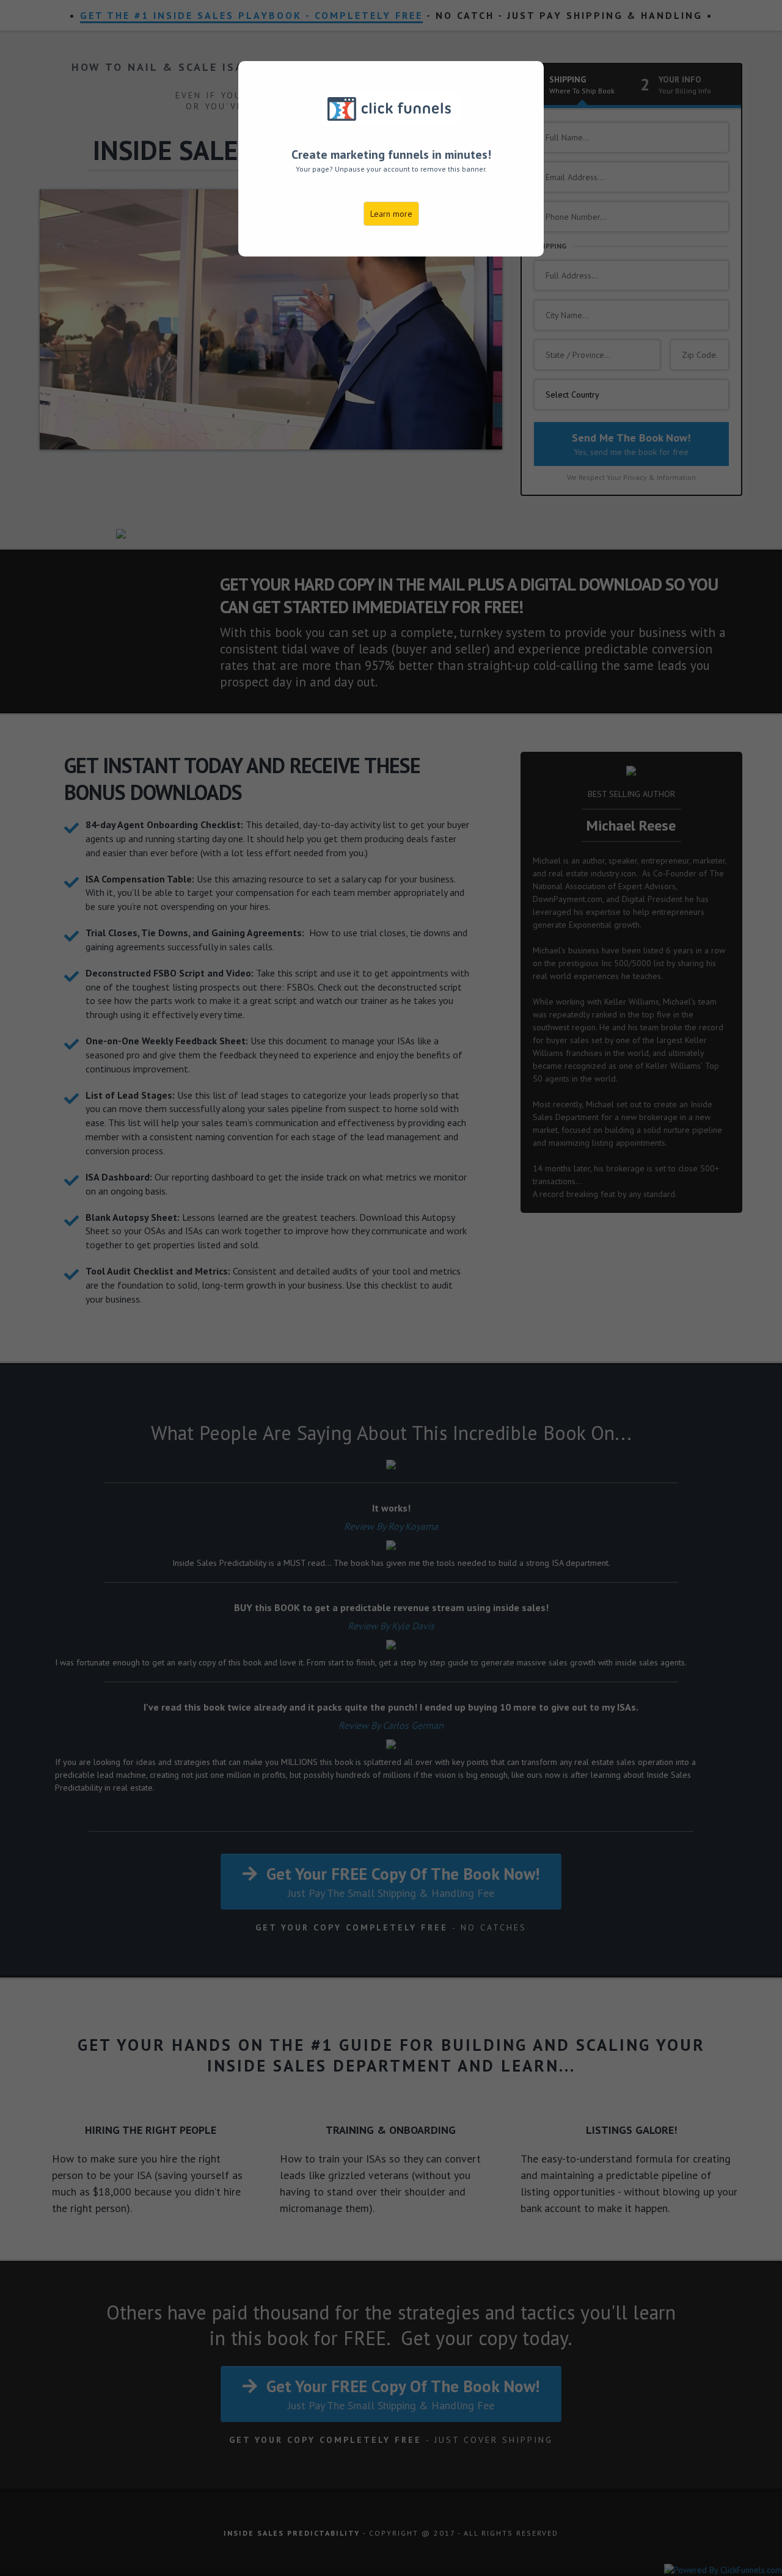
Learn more (391, 214)
